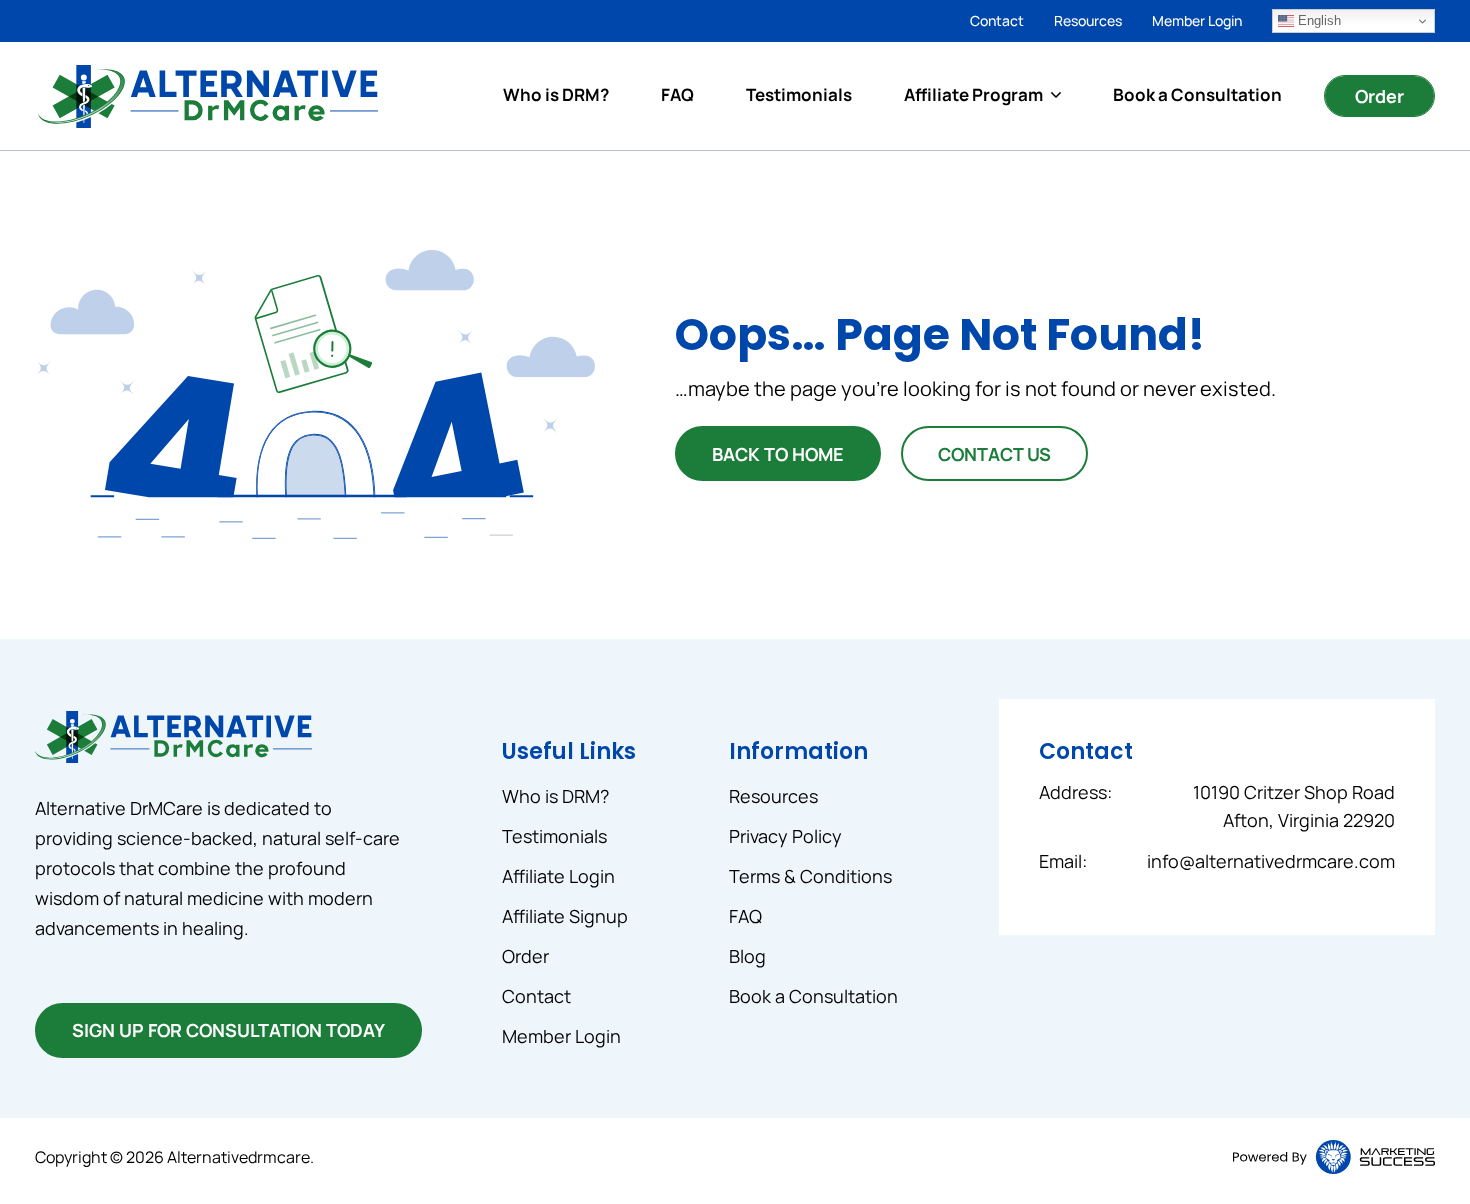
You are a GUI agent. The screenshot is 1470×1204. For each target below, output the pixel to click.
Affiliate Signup (565, 916)
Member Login (1197, 20)
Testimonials (799, 94)
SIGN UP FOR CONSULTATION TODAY (228, 1030)
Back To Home (778, 454)
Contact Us (994, 454)
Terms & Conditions (810, 876)
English (1317, 20)
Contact (997, 20)
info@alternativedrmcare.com (1271, 861)
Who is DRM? (556, 94)
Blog (747, 956)
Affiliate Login (558, 876)
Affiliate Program (973, 94)
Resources (1088, 20)
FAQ (677, 94)
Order (1379, 96)
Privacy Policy (785, 836)
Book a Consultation (1197, 94)
